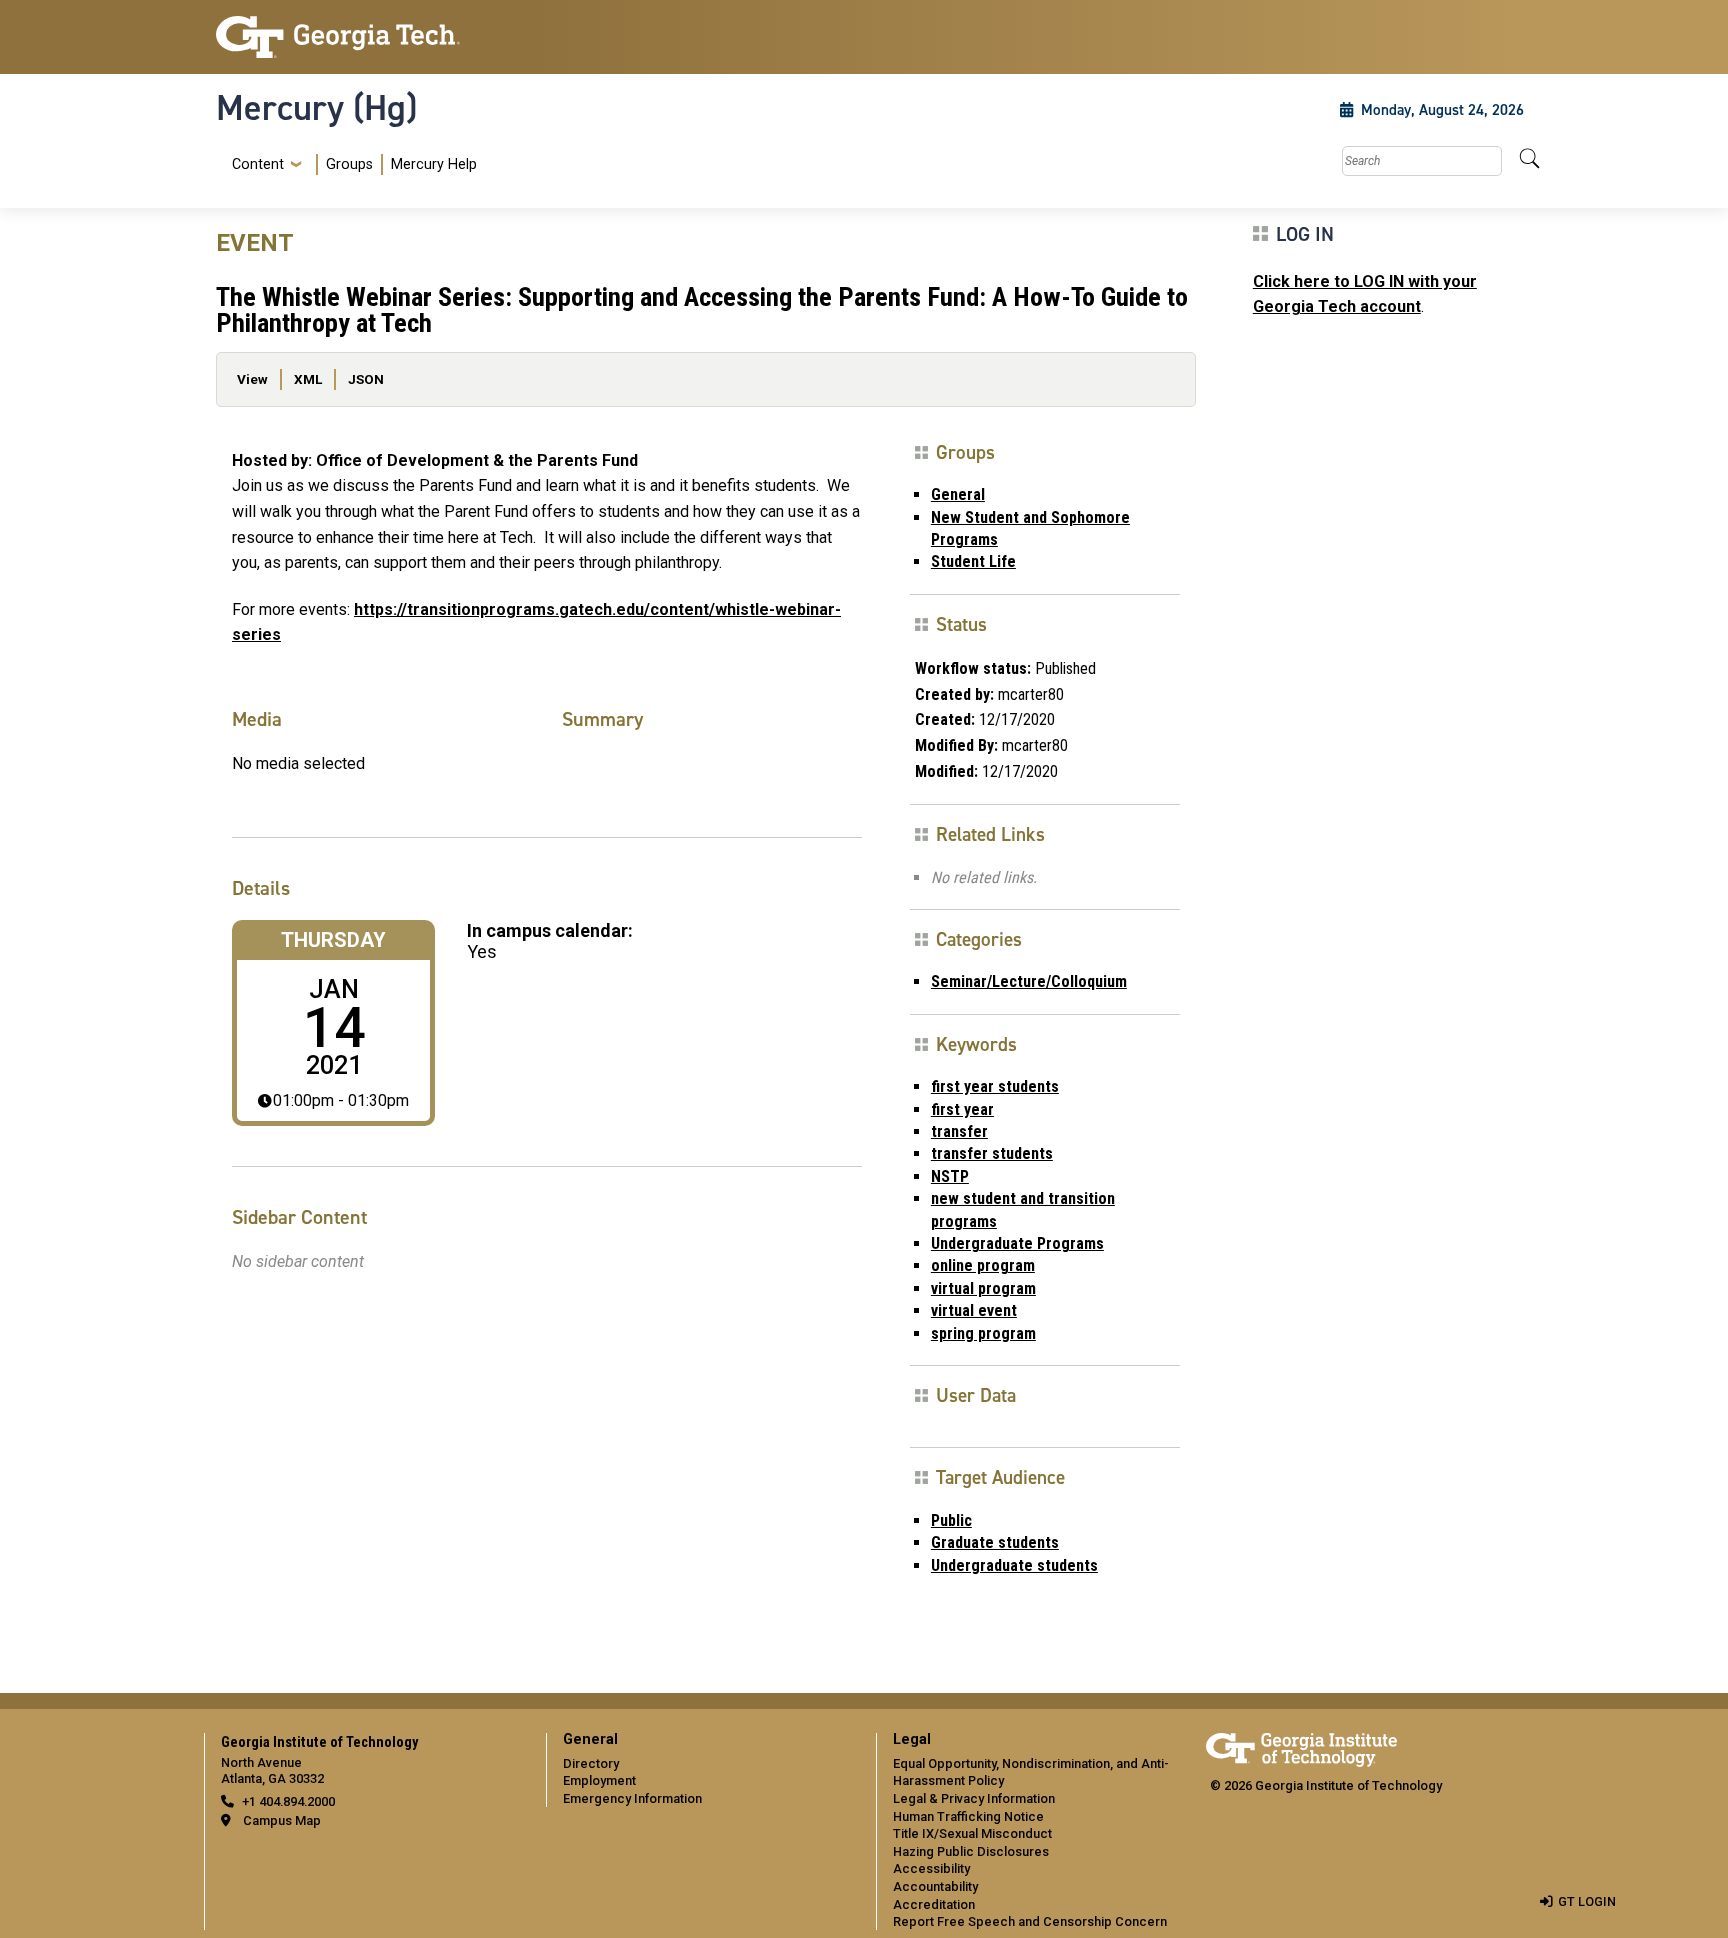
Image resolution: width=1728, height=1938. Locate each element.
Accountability (935, 1886)
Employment (599, 1780)
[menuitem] (350, 164)
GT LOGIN (1587, 1901)
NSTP (950, 1176)
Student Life (973, 561)
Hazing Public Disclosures (971, 1851)
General (958, 494)
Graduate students (995, 1542)
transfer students (992, 1153)
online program (983, 1265)
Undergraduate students (1014, 1565)
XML (308, 379)
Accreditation (934, 1904)
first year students (995, 1086)
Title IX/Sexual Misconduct (972, 1833)
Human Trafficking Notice (968, 1816)
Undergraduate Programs (1017, 1243)
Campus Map (282, 1820)
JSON (366, 379)
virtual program (983, 1288)
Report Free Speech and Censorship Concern (1030, 1921)
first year (962, 1109)
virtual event (974, 1310)
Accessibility (931, 1868)
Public (951, 1520)
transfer (959, 1131)
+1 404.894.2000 (288, 1801)
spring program (983, 1333)
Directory (591, 1763)
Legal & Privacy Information (974, 1798)
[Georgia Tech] (369, 37)
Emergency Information (632, 1798)
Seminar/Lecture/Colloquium (1029, 981)
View (252, 379)
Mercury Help (434, 164)
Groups (349, 164)
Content (258, 165)
